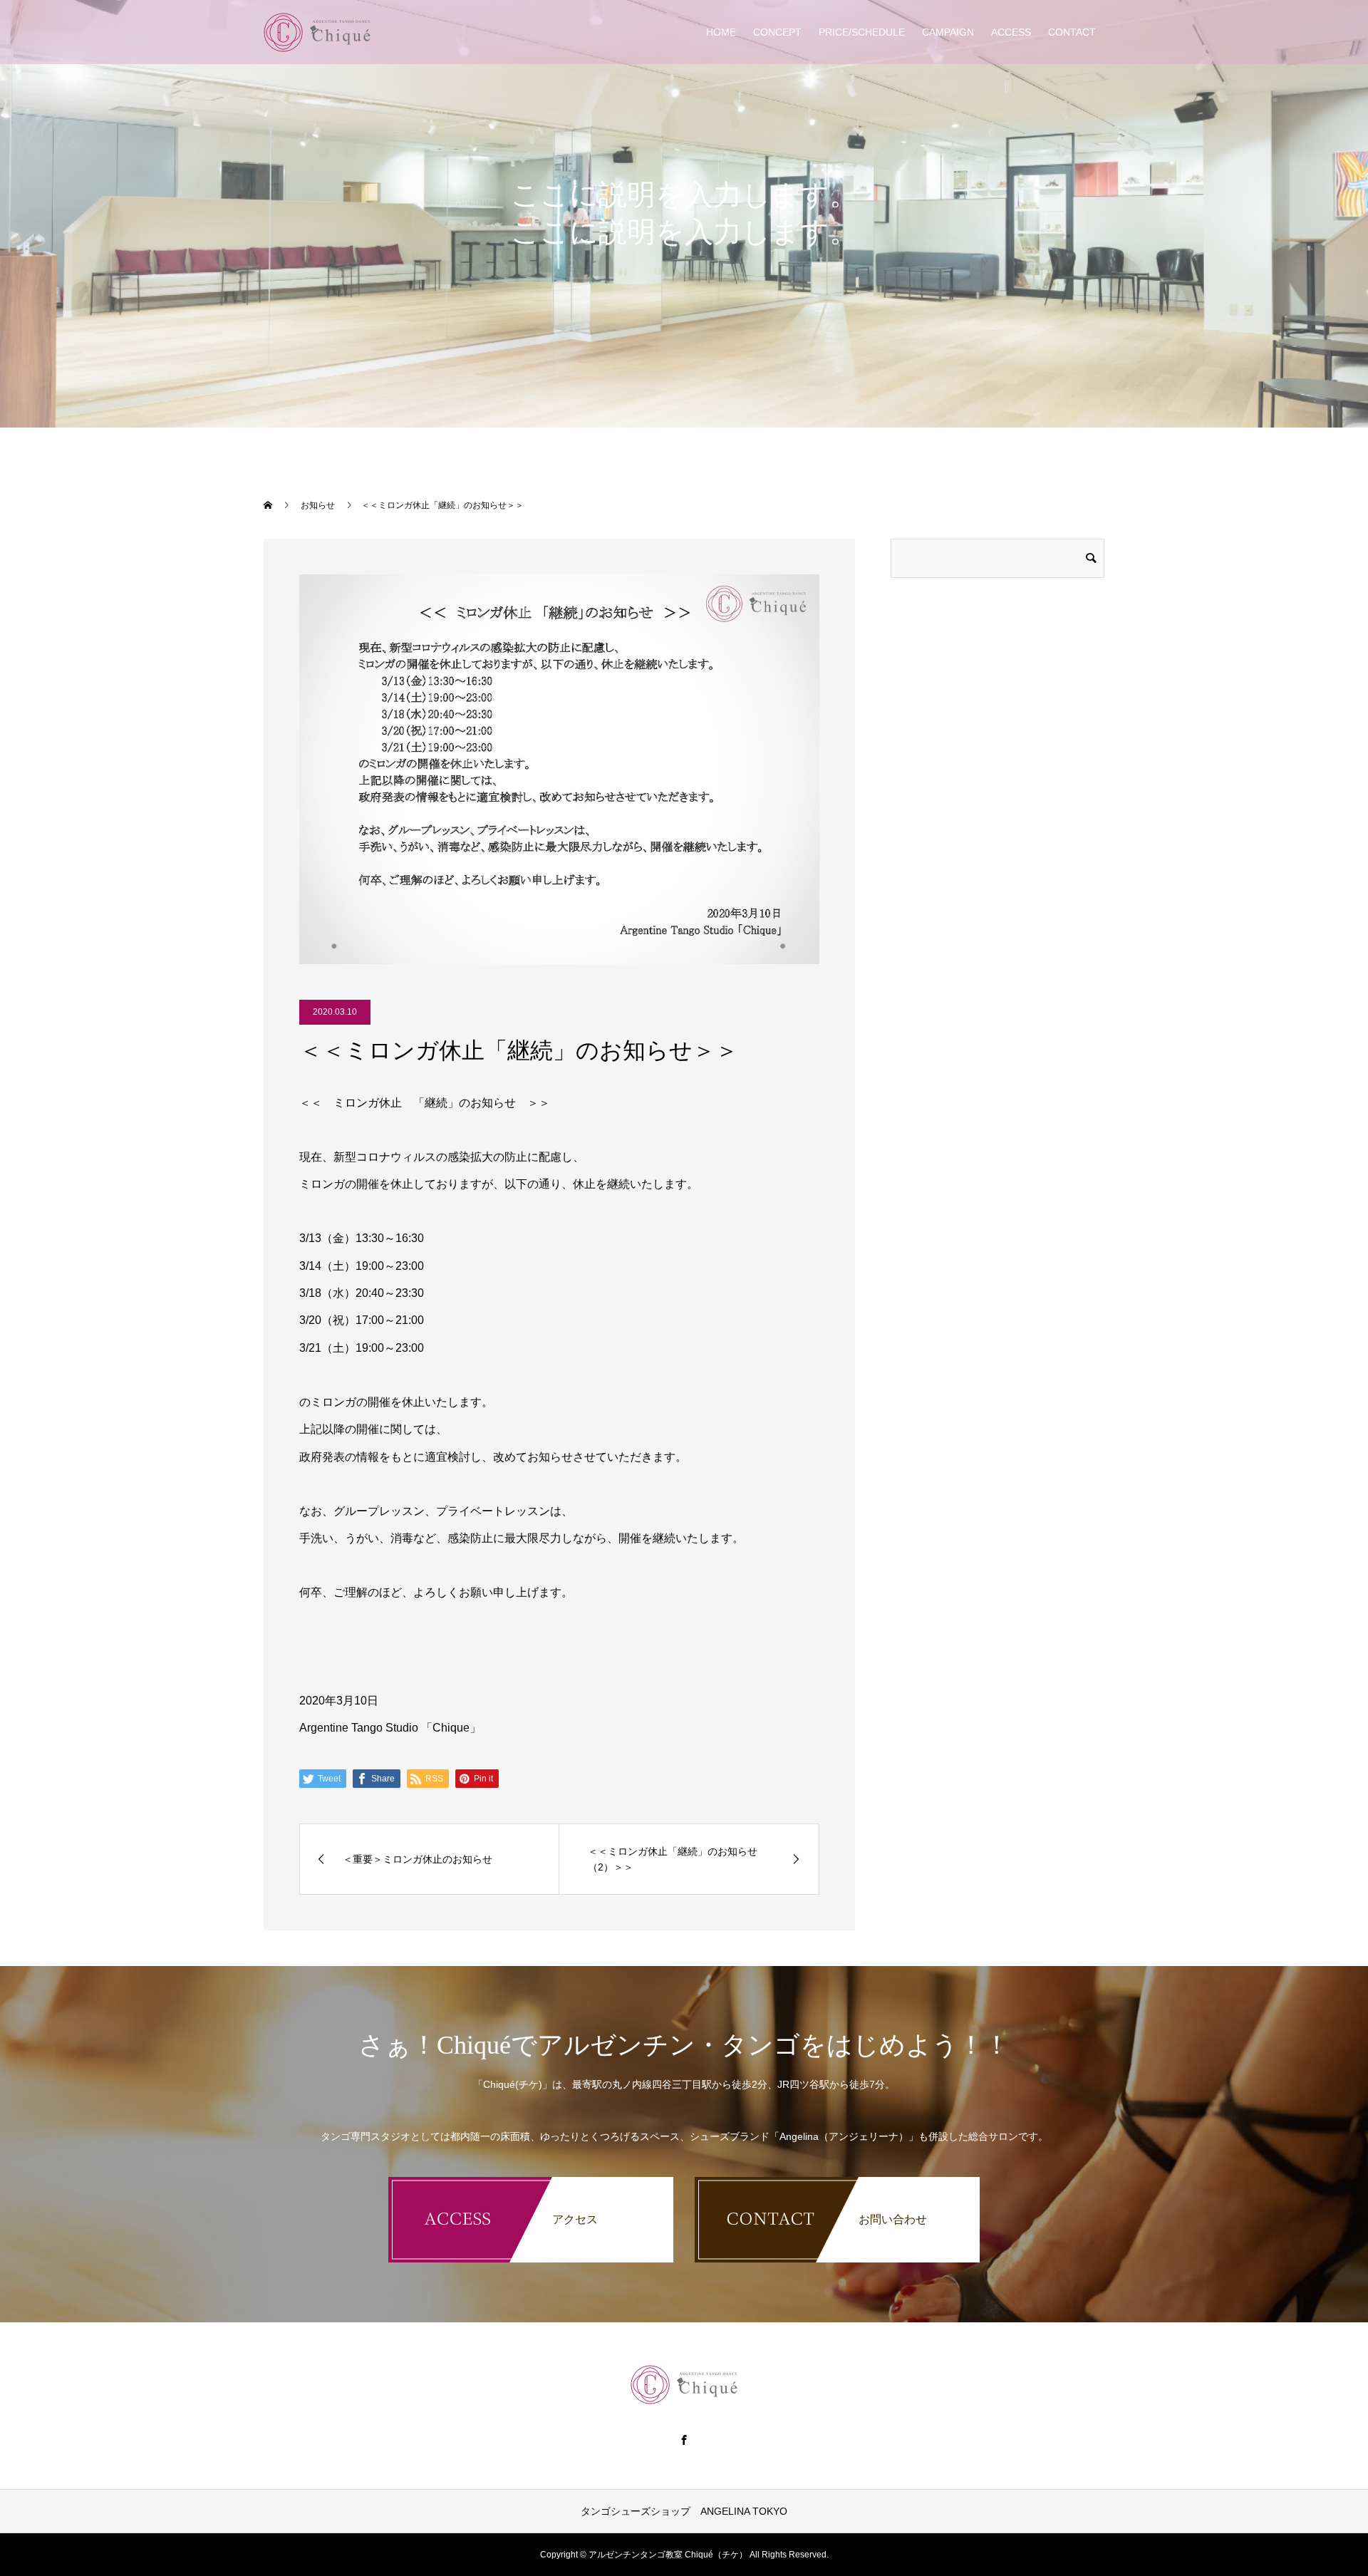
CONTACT (1072, 32)
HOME (721, 32)
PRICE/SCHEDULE (862, 32)
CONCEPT (777, 32)
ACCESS (1011, 32)
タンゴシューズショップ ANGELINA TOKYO (684, 2511)
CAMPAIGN (948, 32)
